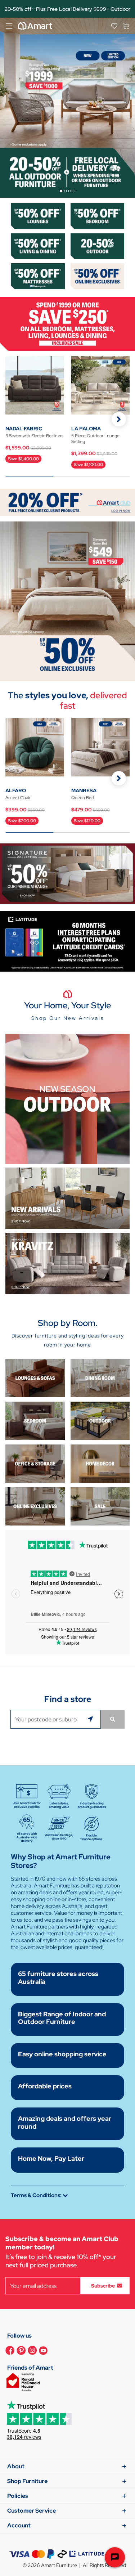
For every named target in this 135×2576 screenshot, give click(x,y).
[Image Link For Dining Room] (100, 1378)
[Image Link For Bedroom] (98, 216)
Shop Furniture (27, 2481)
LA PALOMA (86, 429)
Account (19, 2525)
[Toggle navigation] (9, 26)
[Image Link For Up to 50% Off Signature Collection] (67, 873)
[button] (119, 419)
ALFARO (16, 790)
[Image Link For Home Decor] (100, 1463)
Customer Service (31, 2511)
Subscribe (103, 2286)
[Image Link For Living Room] (35, 1378)
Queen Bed (83, 798)
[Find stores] (113, 1719)
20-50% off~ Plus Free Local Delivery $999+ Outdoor (68, 9)
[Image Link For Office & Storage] (35, 1463)
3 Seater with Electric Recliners (34, 436)
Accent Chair (18, 798)
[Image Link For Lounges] (38, 216)
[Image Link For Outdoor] (98, 245)
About (16, 2466)
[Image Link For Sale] (100, 1506)
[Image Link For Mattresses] (38, 276)
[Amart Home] (35, 26)
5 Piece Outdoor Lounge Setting (95, 439)
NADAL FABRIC (24, 429)
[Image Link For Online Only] (35, 1506)
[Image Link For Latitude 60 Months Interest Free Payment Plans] (67, 941)
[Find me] (91, 1719)
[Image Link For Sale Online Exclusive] (67, 601)
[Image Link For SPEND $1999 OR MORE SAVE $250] (67, 323)
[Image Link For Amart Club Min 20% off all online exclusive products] (67, 502)
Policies (18, 2496)
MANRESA (84, 790)
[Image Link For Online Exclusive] (98, 276)
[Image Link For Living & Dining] (38, 245)
